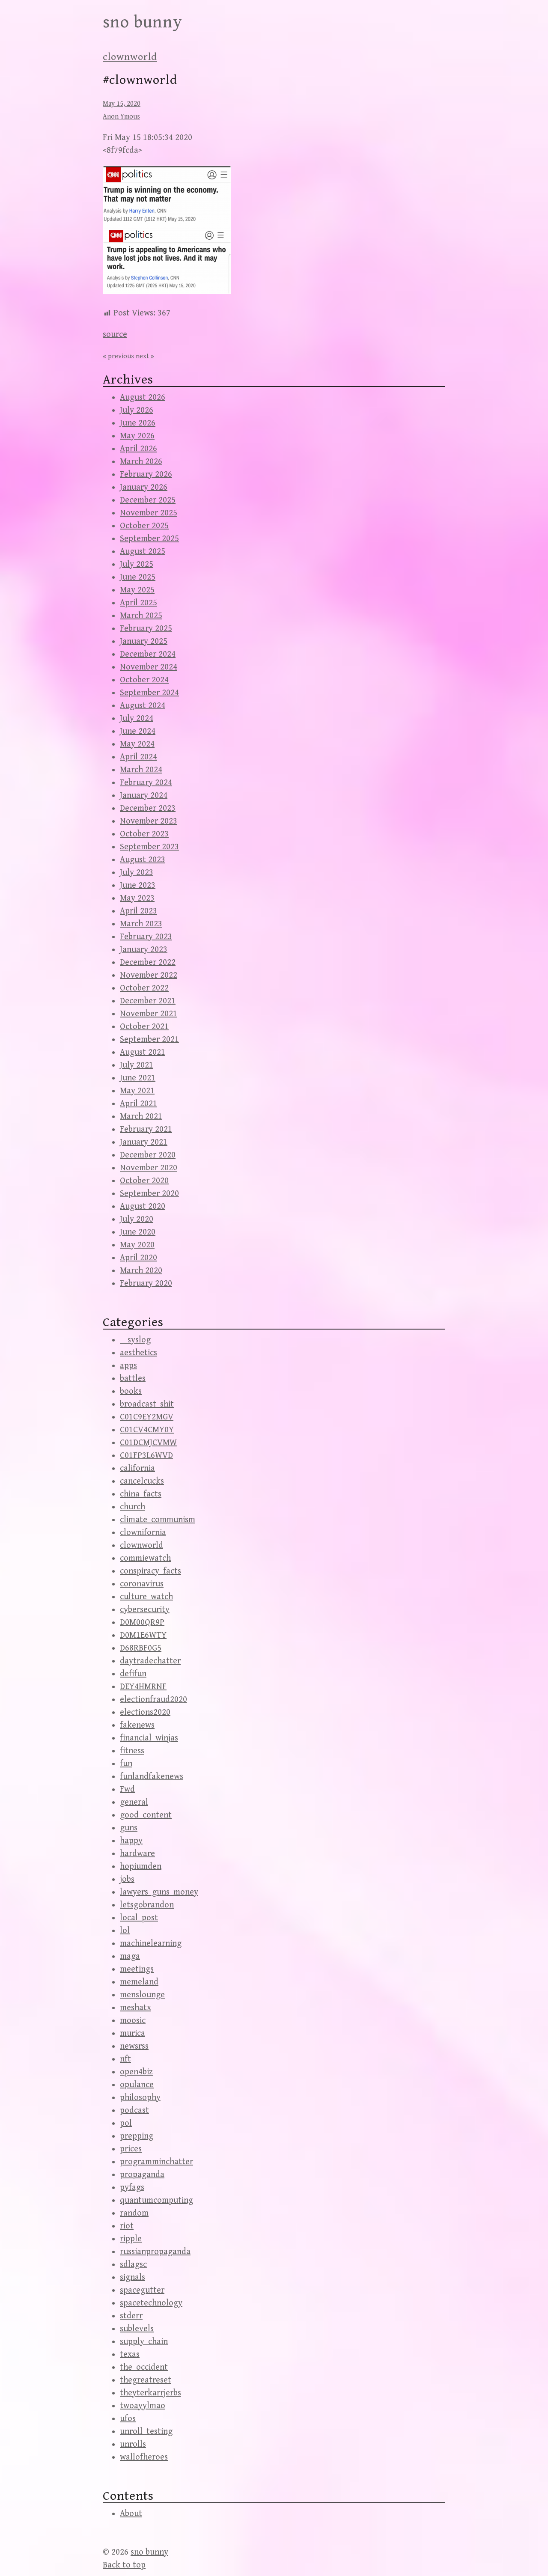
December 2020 (148, 1155)
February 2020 (146, 1284)
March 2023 (141, 924)
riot (127, 2226)
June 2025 (138, 577)
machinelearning (151, 1944)
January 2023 (144, 950)
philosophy (140, 2098)
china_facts (141, 1494)
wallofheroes (144, 2457)
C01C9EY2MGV (147, 1417)
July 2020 (137, 1219)
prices (131, 2149)
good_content (146, 1815)
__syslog (135, 1340)
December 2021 (148, 1001)
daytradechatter (150, 1661)
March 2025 (141, 616)
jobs (127, 1879)
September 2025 (149, 539)
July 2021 (137, 1065)
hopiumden (141, 1867)
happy (131, 1841)
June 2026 (138, 423)
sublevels (137, 2329)
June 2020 (138, 1232)
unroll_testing (146, 2432)
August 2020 (143, 1206)
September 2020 (149, 1194)
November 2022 (149, 975)
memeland (139, 1982)
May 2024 (137, 744)
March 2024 (141, 770)
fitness (132, 1751)
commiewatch (145, 1558)
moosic (133, 2021)
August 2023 (143, 860)
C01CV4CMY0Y (147, 1430)
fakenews (137, 1725)
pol (126, 2123)
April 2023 (138, 911)
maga (130, 1956)
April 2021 (138, 1104)
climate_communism (158, 1520)
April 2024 (138, 757)
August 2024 (143, 706)
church (133, 1507)
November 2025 (149, 513)
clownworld (130, 57)
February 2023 (146, 937)
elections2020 (145, 1712)
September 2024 (149, 693)
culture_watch (146, 1597)
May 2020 (137, 1245)
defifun (133, 1674)
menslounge (142, 1995)
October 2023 (144, 834)
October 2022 (144, 988)
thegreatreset (146, 2380)
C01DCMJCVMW (148, 1443)
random (134, 2213)
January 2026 (144, 487)
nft (125, 2059)
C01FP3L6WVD (146, 1456)
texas (130, 2354)
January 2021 (144, 1142)
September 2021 (149, 1040)
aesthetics (138, 1353)
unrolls (133, 2444)
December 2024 (148, 654)
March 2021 (141, 1117)
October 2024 (144, 680)
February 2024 (146, 783)
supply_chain (144, 2342)
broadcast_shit (147, 1404)
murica (133, 2033)
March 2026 (141, 462)
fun (126, 1764)
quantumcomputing (156, 2200)
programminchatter (156, 2162)
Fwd (127, 1789)
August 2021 (143, 1052)
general (134, 1802)
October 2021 (144, 1027)
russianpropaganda (155, 2252)
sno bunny (143, 22)
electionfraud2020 (153, 1700)
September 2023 (149, 847)
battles (133, 1379)
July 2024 (137, 718)
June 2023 (138, 885)
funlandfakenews (152, 1777)
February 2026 (146, 474)
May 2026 (137, 436)
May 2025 (137, 590)
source (115, 335)
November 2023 (149, 821)
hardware (137, 1854)
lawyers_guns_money (159, 1892)
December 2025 (148, 500)
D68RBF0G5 (141, 1648)
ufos (128, 2419)
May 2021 (137, 1091)
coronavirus (142, 1584)
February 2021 (146, 1129)
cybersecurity (145, 1610)
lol (125, 1931)
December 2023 (148, 808)
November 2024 (149, 667)
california (137, 1468)
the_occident (144, 2367)
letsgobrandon (147, 1905)
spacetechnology (151, 2303)
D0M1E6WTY (143, 1635)
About (131, 2514)
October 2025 (144, 526)
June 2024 (138, 731)
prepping (137, 2136)
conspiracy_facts (150, 1571)
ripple (131, 2239)
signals (133, 2277)
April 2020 (138, 1258)
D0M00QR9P (142, 1623)
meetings (137, 1969)
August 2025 (143, 552)
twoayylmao (143, 2406)
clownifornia (143, 1533)
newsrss (134, 2046)
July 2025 (137, 564)
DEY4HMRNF (143, 1687)
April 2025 (138, 603)
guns (129, 1828)
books (131, 1391)
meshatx (136, 2008)
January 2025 (144, 641)
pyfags (132, 2188)
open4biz (136, 2072)
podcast (134, 2110)
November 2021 (149, 1014)
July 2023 (137, 873)
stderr (131, 2316)
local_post (139, 1918)
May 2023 (137, 898)
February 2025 (146, 629)
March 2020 (141, 1271)
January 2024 (144, 796)
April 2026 (138, 449)
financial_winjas (149, 1738)
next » (145, 356)
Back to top (124, 2565)
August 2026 (143, 397)
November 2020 (149, 1168)
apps (128, 1366)
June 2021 (138, 1078)
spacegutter (142, 2290)
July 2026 (137, 410)
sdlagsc (133, 2265)
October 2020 (144, 1181)
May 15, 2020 (122, 104)
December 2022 (148, 962)
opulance (137, 2085)
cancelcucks (142, 1481)
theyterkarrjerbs (150, 2393)
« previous (118, 356)
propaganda (142, 2175)
